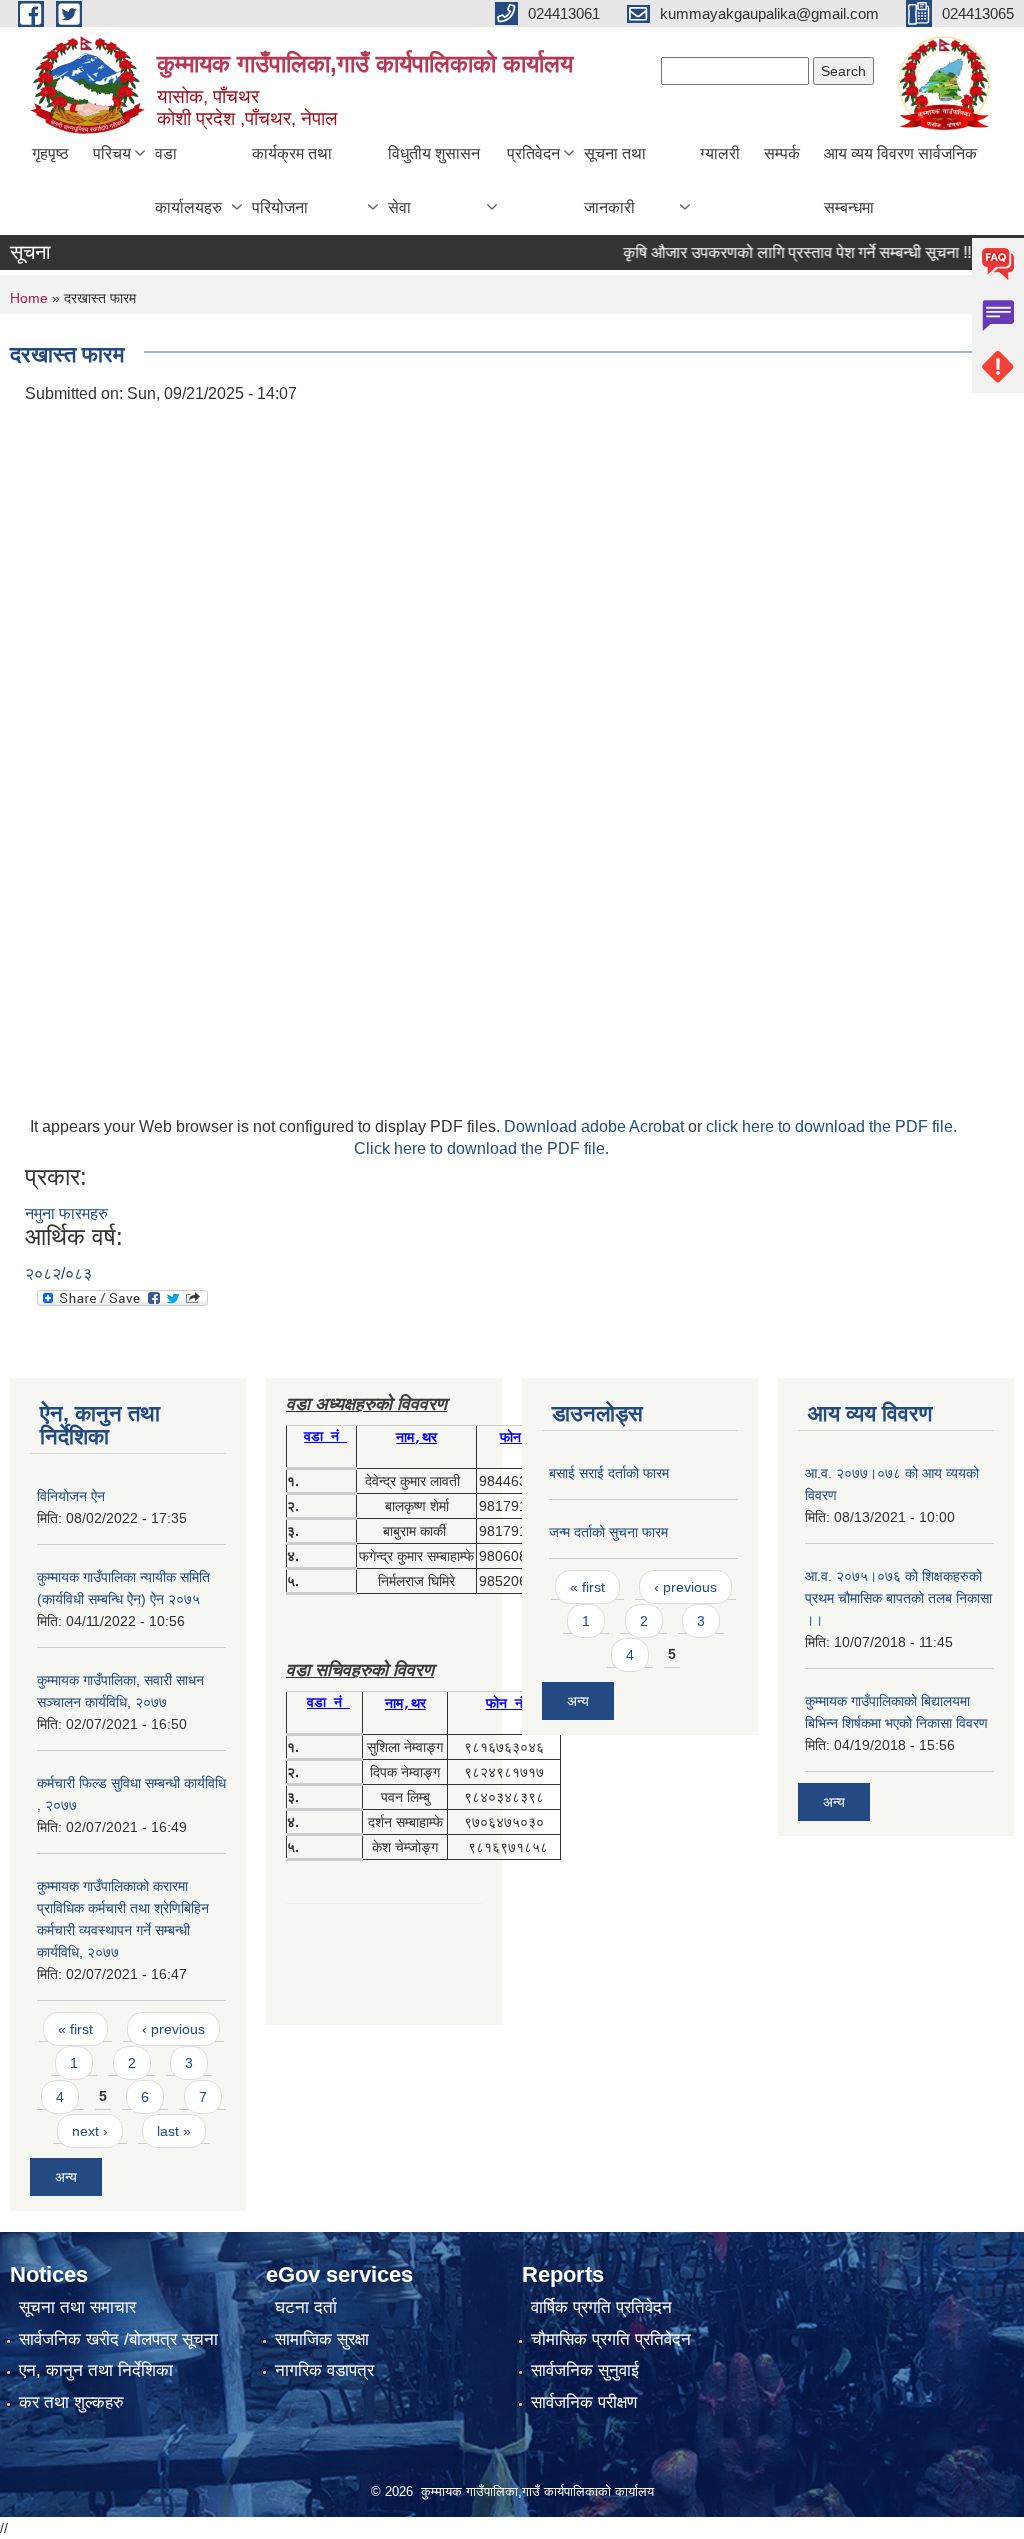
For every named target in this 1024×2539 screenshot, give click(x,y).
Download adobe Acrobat (596, 1126)
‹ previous (173, 2029)
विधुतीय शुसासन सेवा (434, 180)
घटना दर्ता (306, 2307)
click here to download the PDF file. (831, 1126)
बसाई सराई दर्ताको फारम (609, 1473)
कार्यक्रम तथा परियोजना (292, 180)
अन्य (66, 2177)
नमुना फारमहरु (66, 1213)
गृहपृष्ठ (50, 153)
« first (75, 2029)
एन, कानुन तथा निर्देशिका (96, 2370)
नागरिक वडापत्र (324, 2370)
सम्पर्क (782, 153)
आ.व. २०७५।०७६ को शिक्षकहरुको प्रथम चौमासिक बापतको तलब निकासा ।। (898, 1598)
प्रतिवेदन (533, 153)
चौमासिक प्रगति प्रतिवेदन (611, 2339)
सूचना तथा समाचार (77, 2307)
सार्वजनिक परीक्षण (584, 2402)
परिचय (112, 153)
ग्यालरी (720, 153)
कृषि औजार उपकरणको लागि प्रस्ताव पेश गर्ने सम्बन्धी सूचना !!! (773, 252)
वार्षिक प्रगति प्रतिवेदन (601, 2307)
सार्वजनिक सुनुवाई (585, 2370)
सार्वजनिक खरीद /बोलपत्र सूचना (118, 2339)
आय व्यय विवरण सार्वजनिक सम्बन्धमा (900, 180)
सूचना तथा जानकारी (615, 180)
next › (90, 2131)
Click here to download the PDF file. (481, 1148)
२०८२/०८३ (58, 1273)
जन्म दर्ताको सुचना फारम (608, 1532)
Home (29, 298)
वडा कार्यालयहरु (188, 180)
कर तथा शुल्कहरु (71, 2402)
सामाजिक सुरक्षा (322, 2339)
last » (174, 2131)
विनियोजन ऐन (71, 1496)
